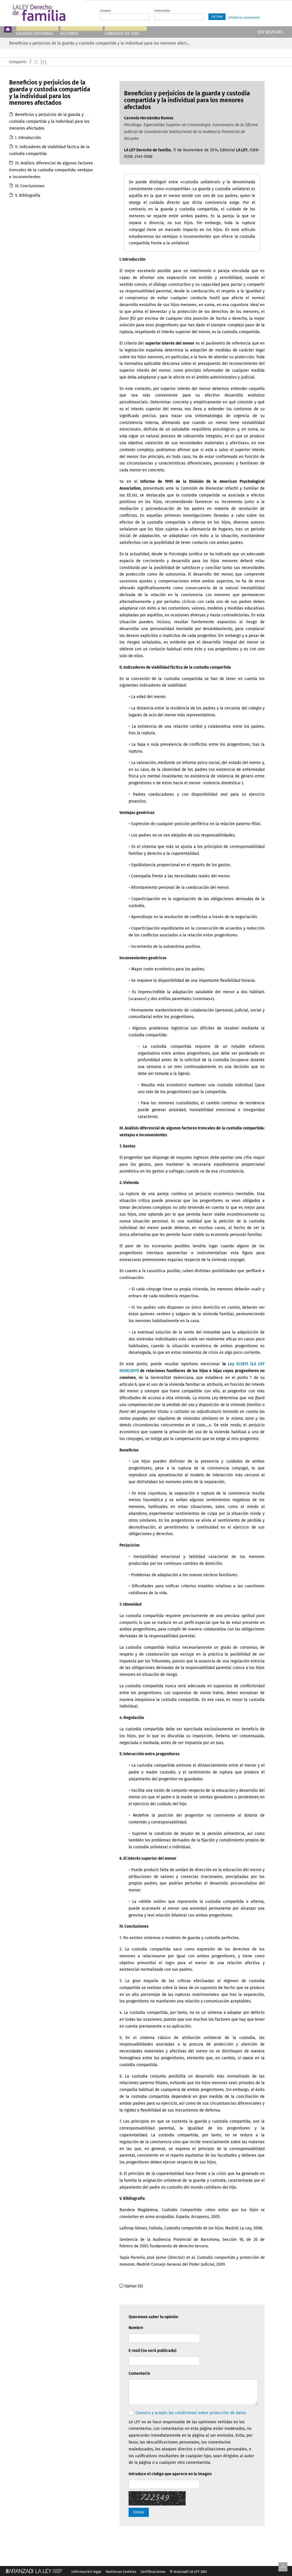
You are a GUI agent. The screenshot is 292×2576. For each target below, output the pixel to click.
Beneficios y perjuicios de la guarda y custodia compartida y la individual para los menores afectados (49, 121)
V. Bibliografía (28, 195)
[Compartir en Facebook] (32, 61)
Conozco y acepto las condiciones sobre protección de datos (191, 2413)
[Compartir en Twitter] (36, 61)
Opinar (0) (134, 2286)
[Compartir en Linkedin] (44, 61)
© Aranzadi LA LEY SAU (188, 2572)
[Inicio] (9, 29)
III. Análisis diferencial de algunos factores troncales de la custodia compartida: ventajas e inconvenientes (51, 170)
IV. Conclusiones (30, 186)
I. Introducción (28, 138)
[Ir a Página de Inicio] (44, 13)
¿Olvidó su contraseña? (244, 18)
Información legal (86, 2572)
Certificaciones (153, 2572)
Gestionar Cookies (121, 2572)
